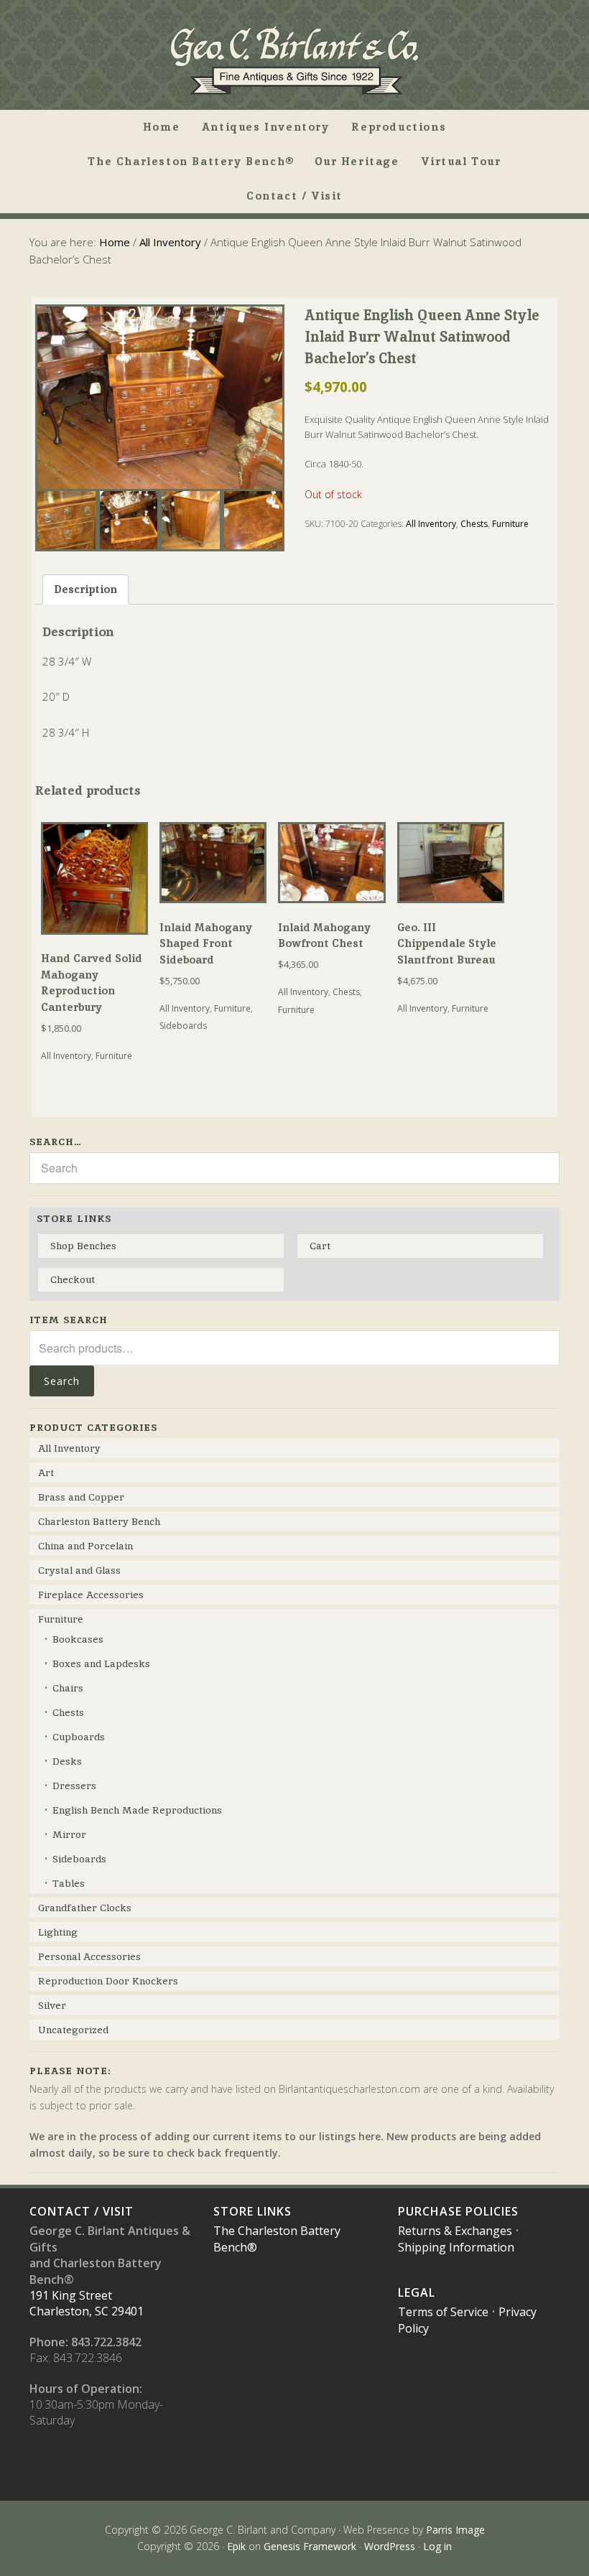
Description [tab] (85, 589)
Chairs (68, 1688)
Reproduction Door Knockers (108, 1981)
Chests (474, 524)
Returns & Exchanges (455, 2231)
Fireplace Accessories (91, 1595)
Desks (67, 1761)
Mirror (69, 1834)
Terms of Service (443, 2312)
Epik (236, 2546)
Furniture (510, 524)
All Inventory (170, 242)
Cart (320, 1246)
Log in (437, 2546)
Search (62, 1381)
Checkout (73, 1279)
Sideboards (183, 1026)
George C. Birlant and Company (294, 60)
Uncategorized (73, 2030)
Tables (69, 1883)
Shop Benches (83, 1246)
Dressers (74, 1786)
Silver (52, 2005)
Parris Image (455, 2530)
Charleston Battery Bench (99, 1521)
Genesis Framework (310, 2546)
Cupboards (79, 1737)
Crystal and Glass (79, 1570)
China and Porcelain (85, 1546)
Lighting (58, 1932)
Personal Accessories (89, 1956)
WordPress (390, 2546)
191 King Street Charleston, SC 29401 (87, 2303)
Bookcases (78, 1639)
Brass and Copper (81, 1497)
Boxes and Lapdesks (101, 1663)
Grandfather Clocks (85, 1908)
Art (46, 1473)
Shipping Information (456, 2247)
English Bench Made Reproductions (137, 1810)
